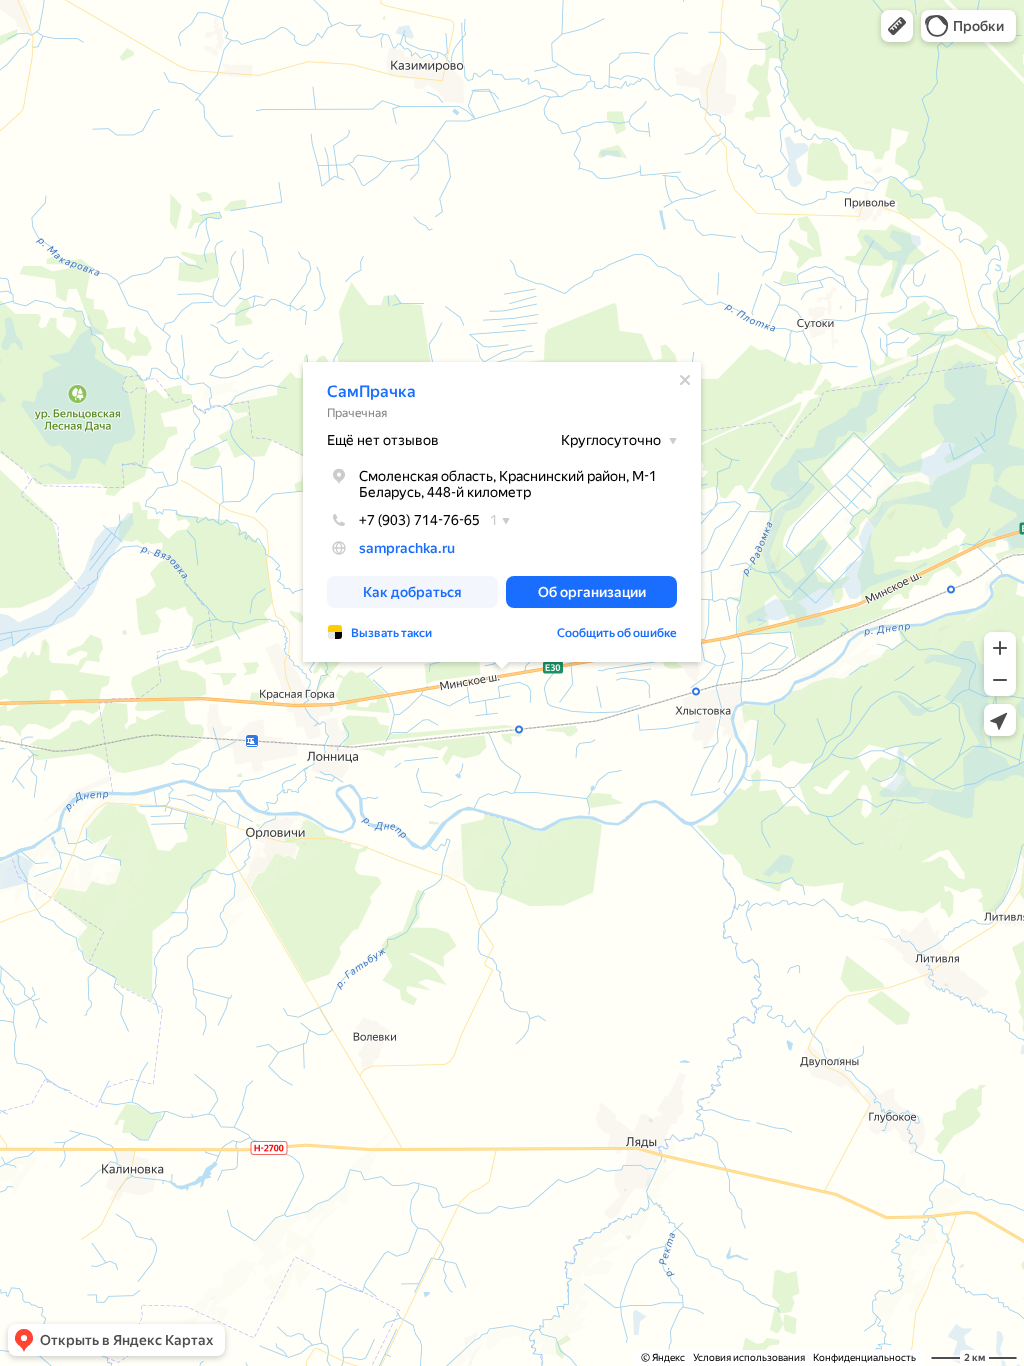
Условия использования (749, 1357)
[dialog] (502, 512)
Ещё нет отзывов (383, 440)
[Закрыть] (685, 380)
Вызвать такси (391, 633)
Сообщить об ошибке (617, 633)
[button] (897, 26)
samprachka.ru (407, 548)
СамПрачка (371, 391)
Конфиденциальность (864, 1357)
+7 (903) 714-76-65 (419, 520)
